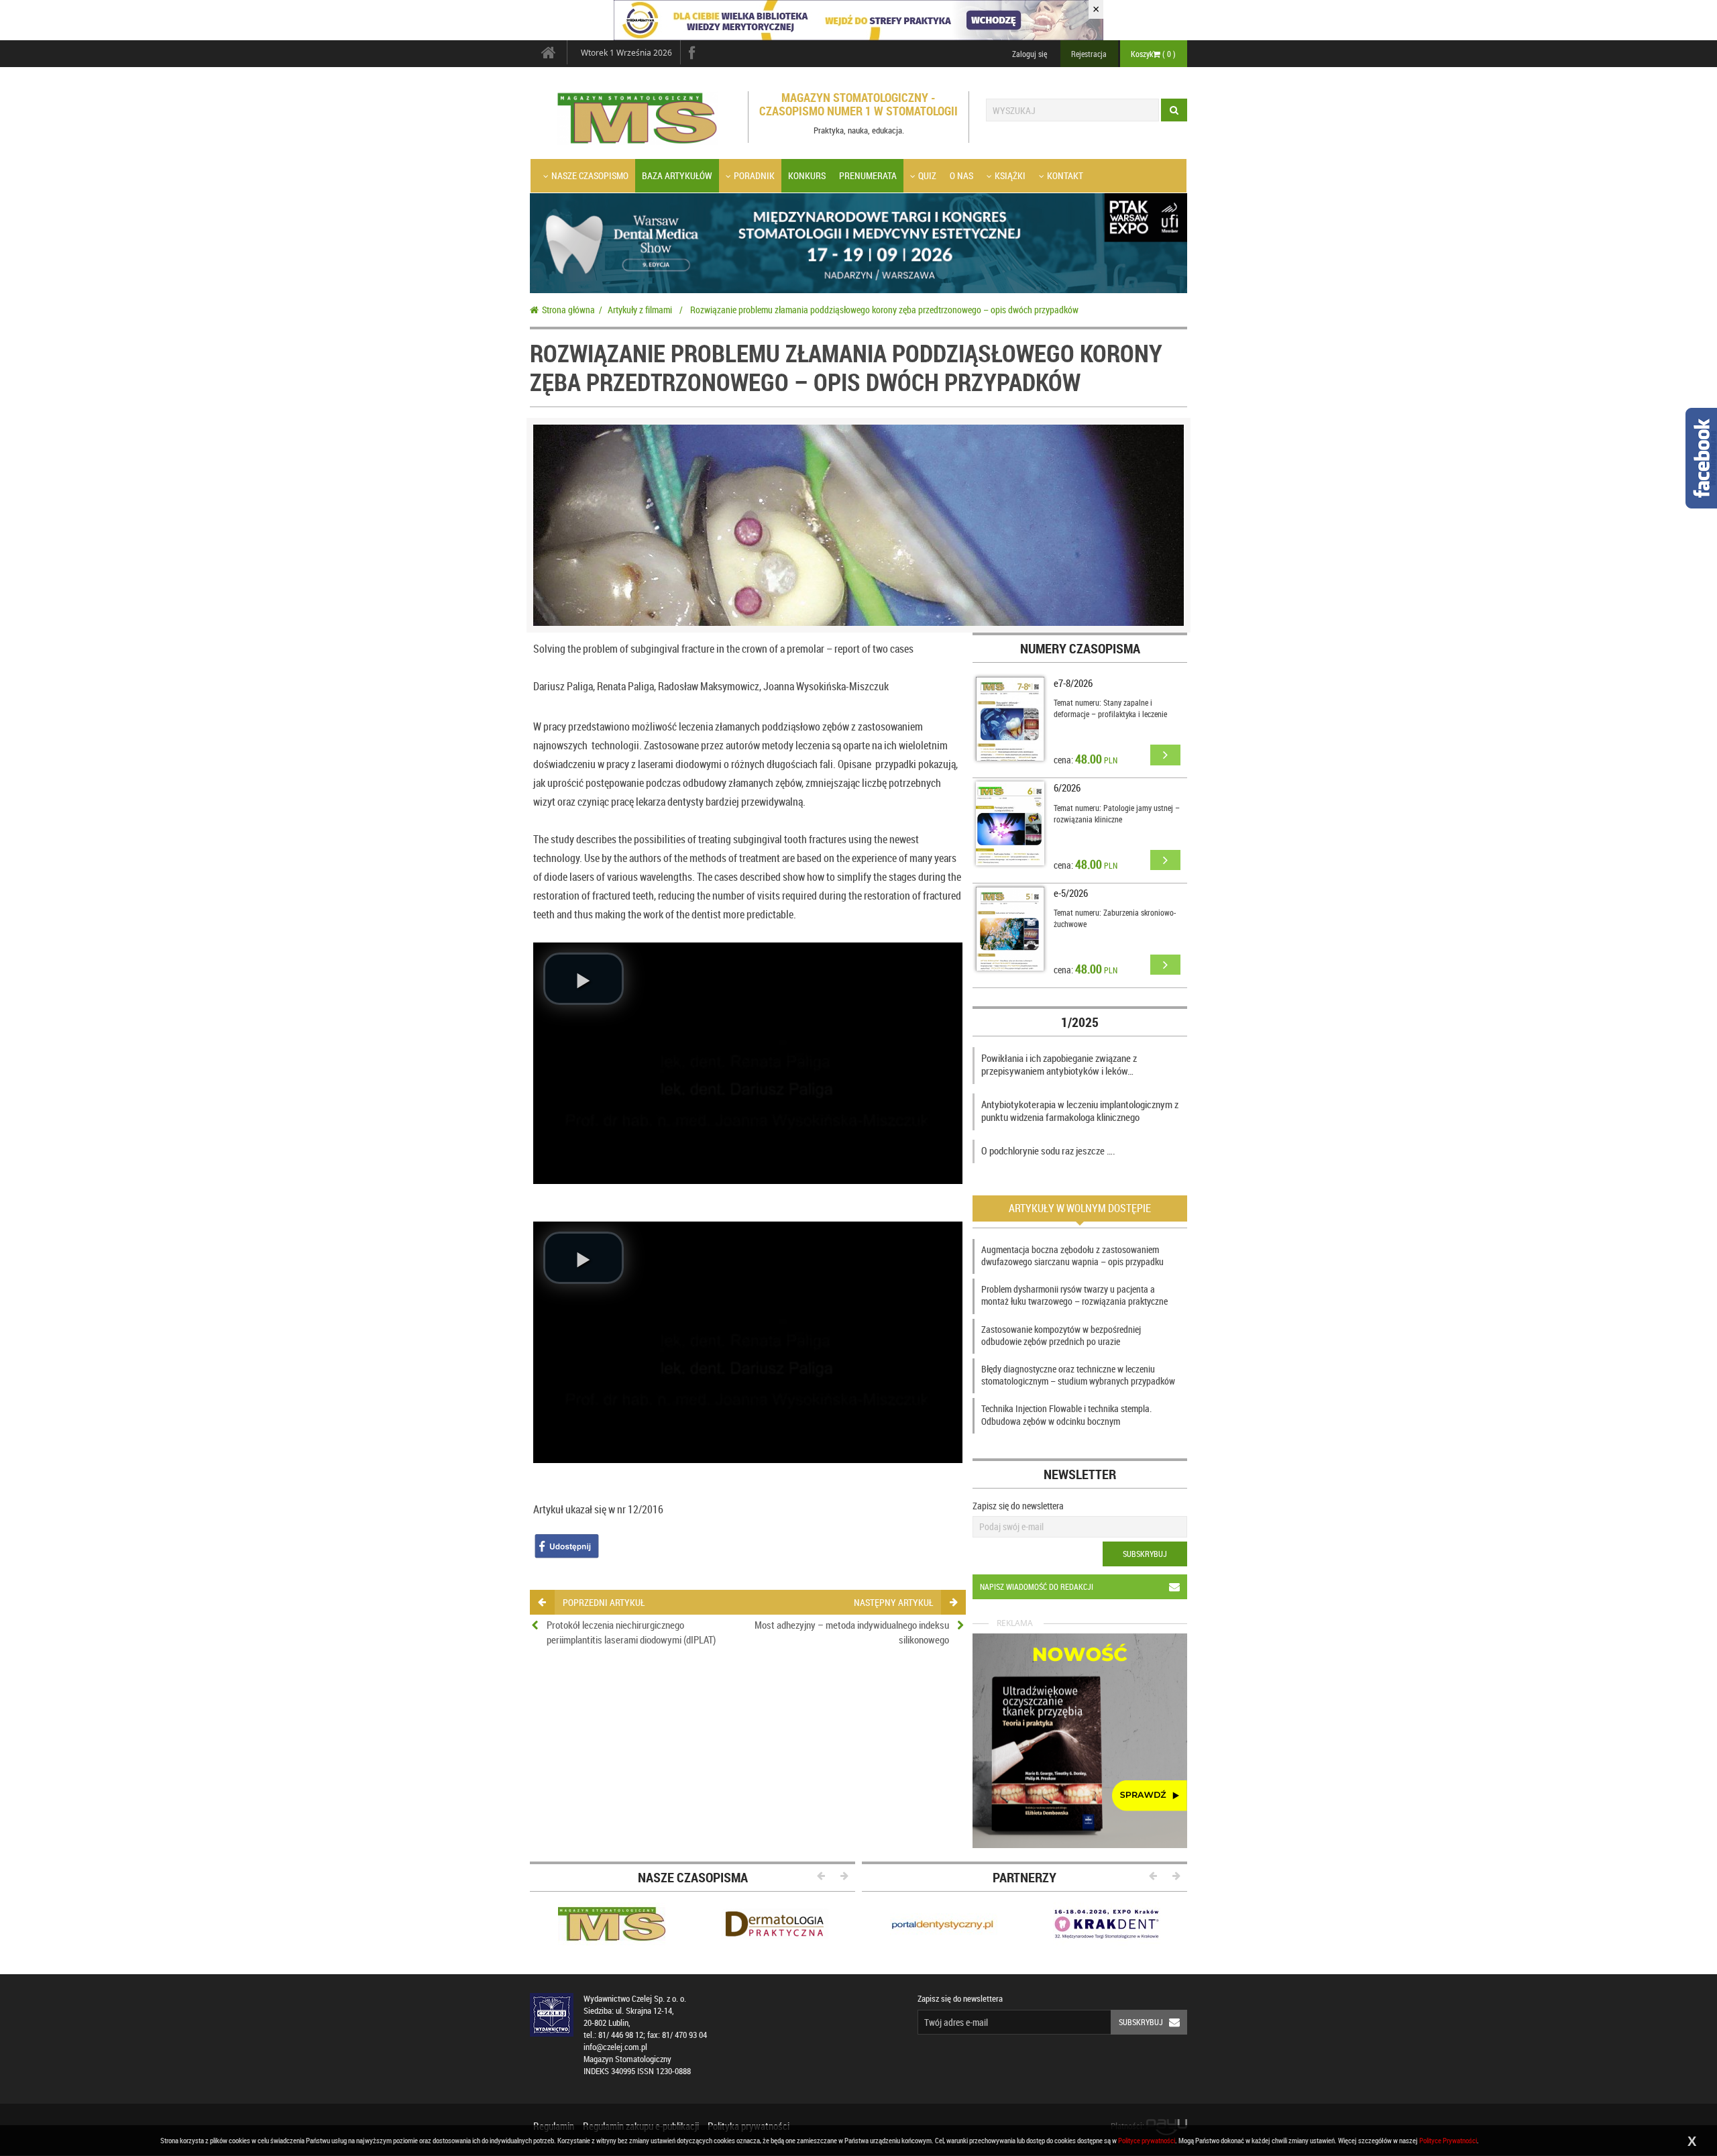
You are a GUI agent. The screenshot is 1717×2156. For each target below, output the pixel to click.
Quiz (927, 175)
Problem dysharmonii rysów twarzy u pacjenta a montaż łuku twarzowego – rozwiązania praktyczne (1074, 1295)
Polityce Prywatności (1448, 2140)
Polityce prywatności (1147, 2140)
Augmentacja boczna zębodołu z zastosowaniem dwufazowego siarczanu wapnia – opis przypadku (1072, 1255)
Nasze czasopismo (590, 175)
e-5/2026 (1071, 893)
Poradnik (754, 175)
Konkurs (807, 175)
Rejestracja (1089, 54)
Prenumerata (868, 175)
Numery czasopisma (1080, 648)
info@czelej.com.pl (615, 2047)
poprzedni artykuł (604, 1602)
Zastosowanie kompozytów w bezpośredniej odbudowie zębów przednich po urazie (1061, 1335)
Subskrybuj (1145, 1554)
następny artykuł (893, 1602)
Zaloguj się (1030, 54)
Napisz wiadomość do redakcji (1037, 1586)
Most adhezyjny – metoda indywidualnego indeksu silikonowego (852, 1632)
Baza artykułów (677, 175)
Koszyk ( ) (1153, 54)
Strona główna (568, 310)
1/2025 (1080, 1022)
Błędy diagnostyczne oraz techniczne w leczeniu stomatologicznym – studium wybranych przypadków (1078, 1375)
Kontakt (1065, 175)
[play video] (584, 979)
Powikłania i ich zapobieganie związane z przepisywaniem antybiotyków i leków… (1059, 1065)
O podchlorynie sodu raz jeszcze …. (1048, 1150)
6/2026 (1067, 788)
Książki (1010, 175)
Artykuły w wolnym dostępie (1080, 1208)
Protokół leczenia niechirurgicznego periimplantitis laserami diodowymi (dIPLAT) (631, 1632)
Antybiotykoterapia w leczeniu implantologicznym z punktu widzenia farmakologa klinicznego (1080, 1111)
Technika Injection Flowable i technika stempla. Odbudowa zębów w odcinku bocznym (1066, 1414)
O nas (961, 175)
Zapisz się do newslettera (1018, 1506)
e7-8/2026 (1073, 683)
